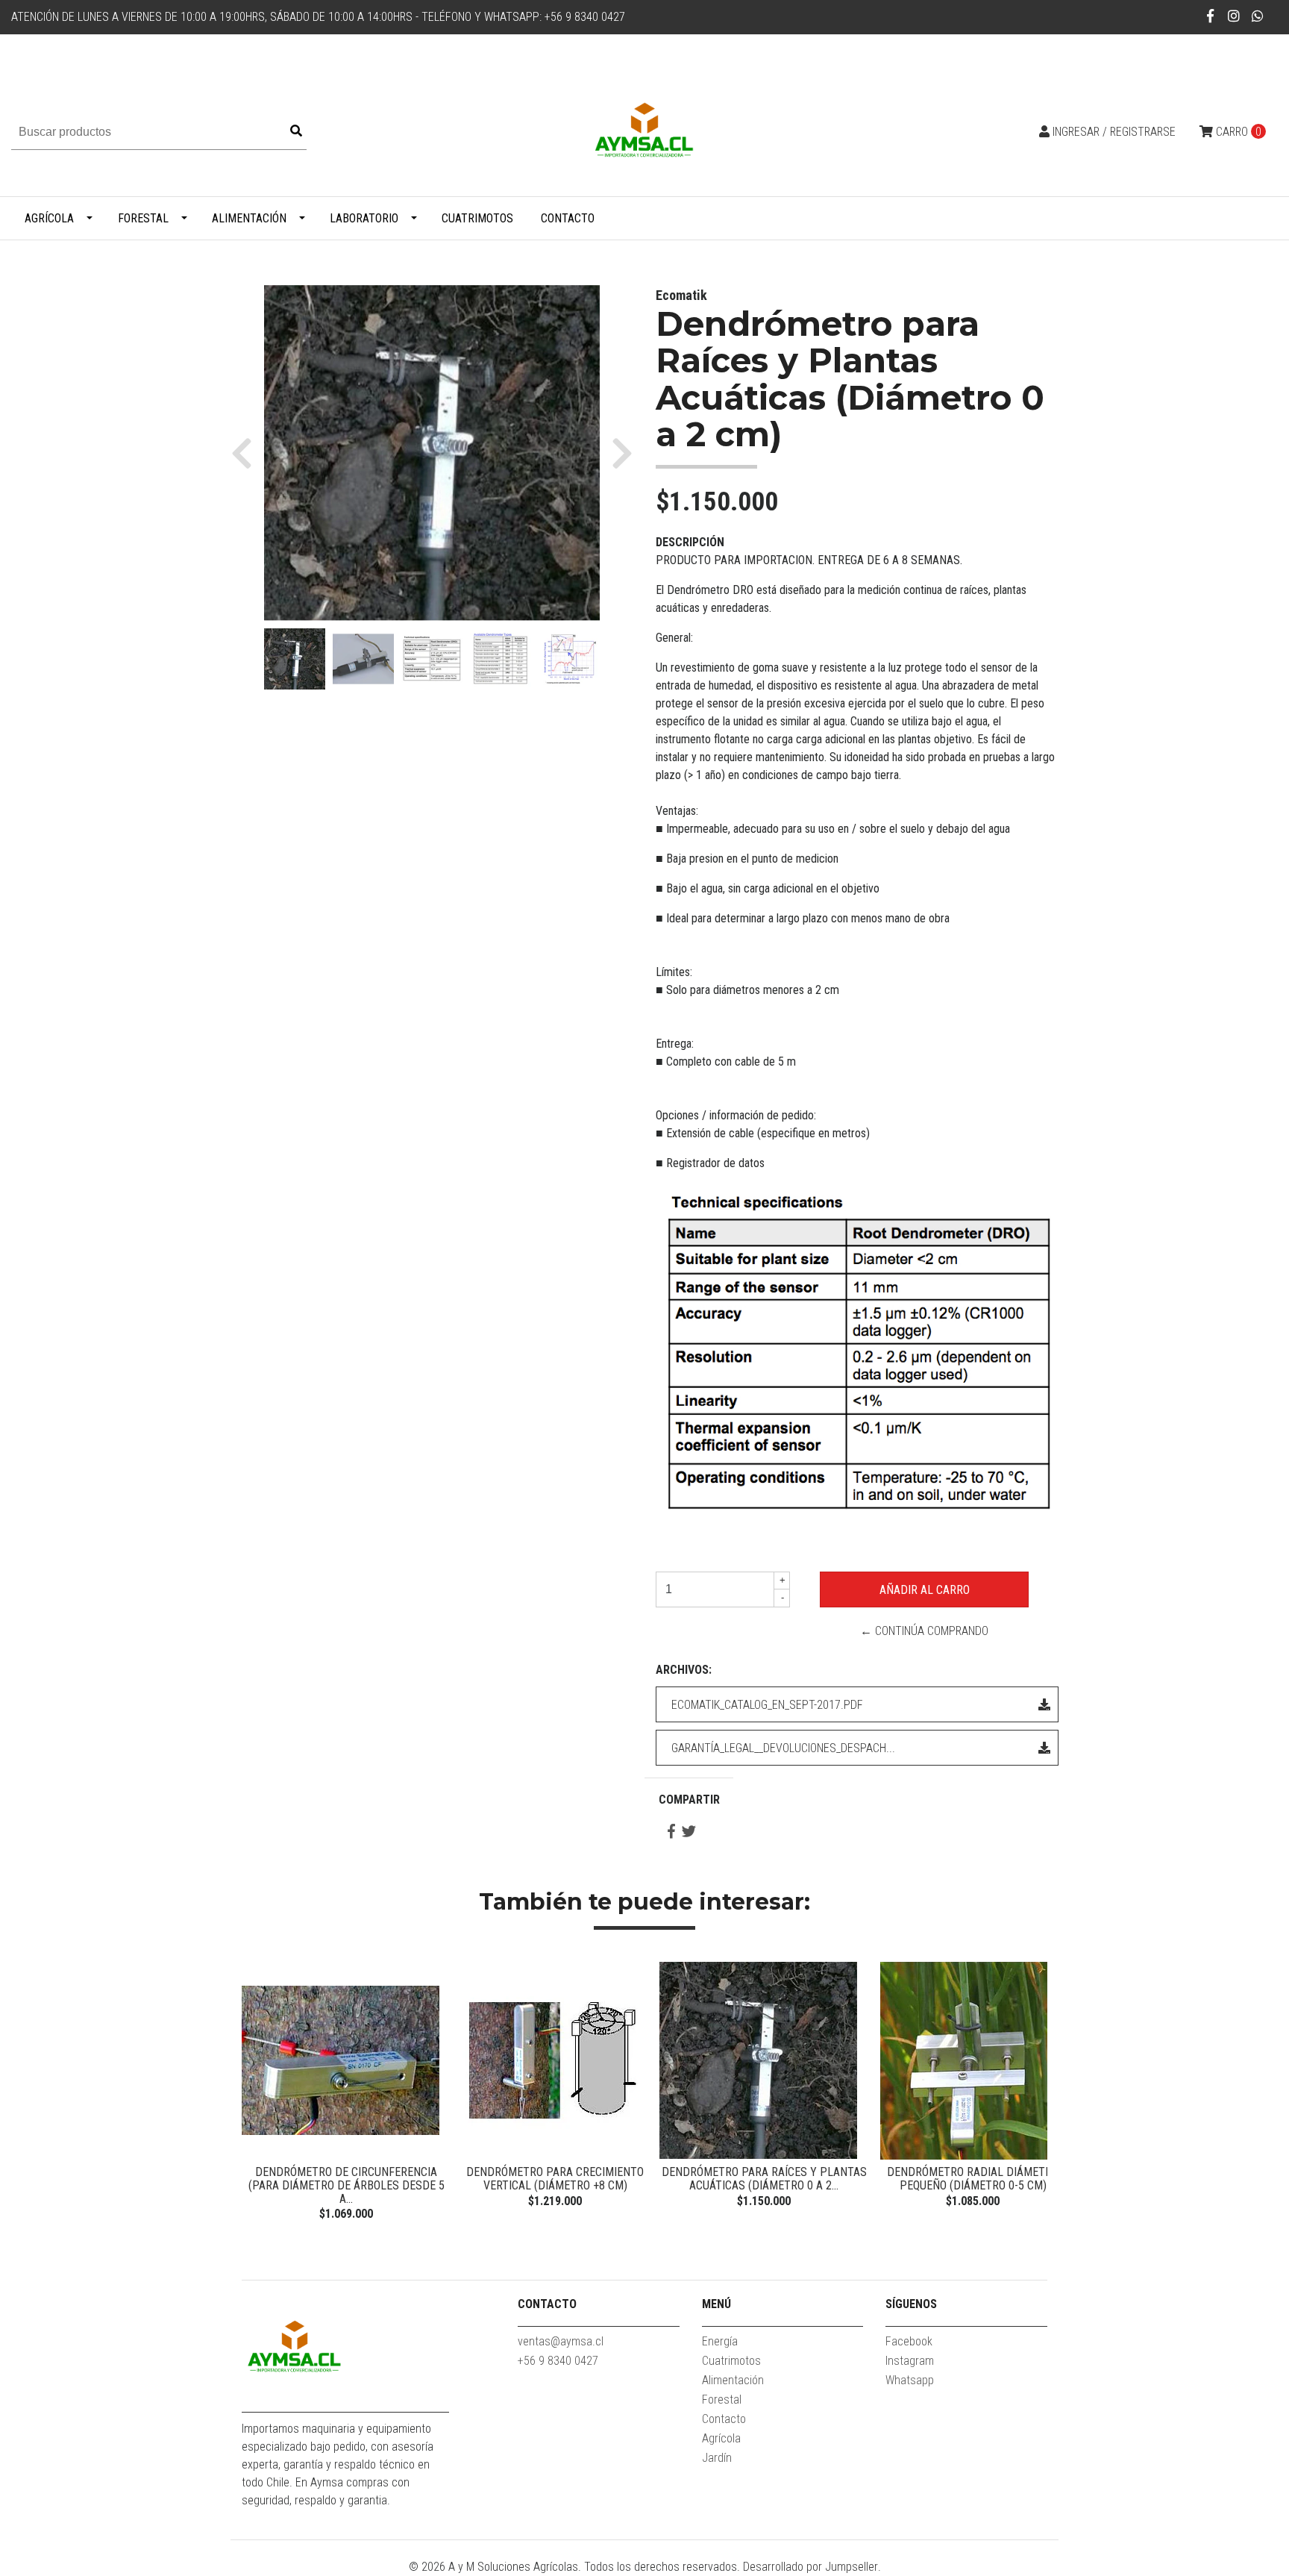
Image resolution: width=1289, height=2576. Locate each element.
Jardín (717, 2458)
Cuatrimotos (477, 218)
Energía (720, 2341)
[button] (247, 453)
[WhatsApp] (1258, 16)
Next (1032, 2093)
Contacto (568, 218)
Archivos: (684, 1670)
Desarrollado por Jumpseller (810, 2567)
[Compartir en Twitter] (689, 1832)
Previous (257, 2093)
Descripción (690, 542)
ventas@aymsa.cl (561, 2341)
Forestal (143, 218)
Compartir (689, 1800)
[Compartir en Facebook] (671, 1832)
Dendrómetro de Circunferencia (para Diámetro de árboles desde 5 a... (346, 2185)
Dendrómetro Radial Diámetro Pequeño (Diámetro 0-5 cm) (973, 2179)
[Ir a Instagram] (1234, 16)
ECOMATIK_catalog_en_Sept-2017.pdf (767, 1705)
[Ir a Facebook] (1211, 16)
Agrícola (49, 218)
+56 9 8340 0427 (558, 2361)
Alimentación (249, 218)
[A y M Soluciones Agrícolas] (644, 131)
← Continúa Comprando (924, 1631)
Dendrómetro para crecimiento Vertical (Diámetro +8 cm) (555, 2179)
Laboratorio (364, 218)
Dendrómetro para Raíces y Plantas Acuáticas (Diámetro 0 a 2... (764, 2179)
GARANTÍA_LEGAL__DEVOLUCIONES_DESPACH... (783, 1748)
